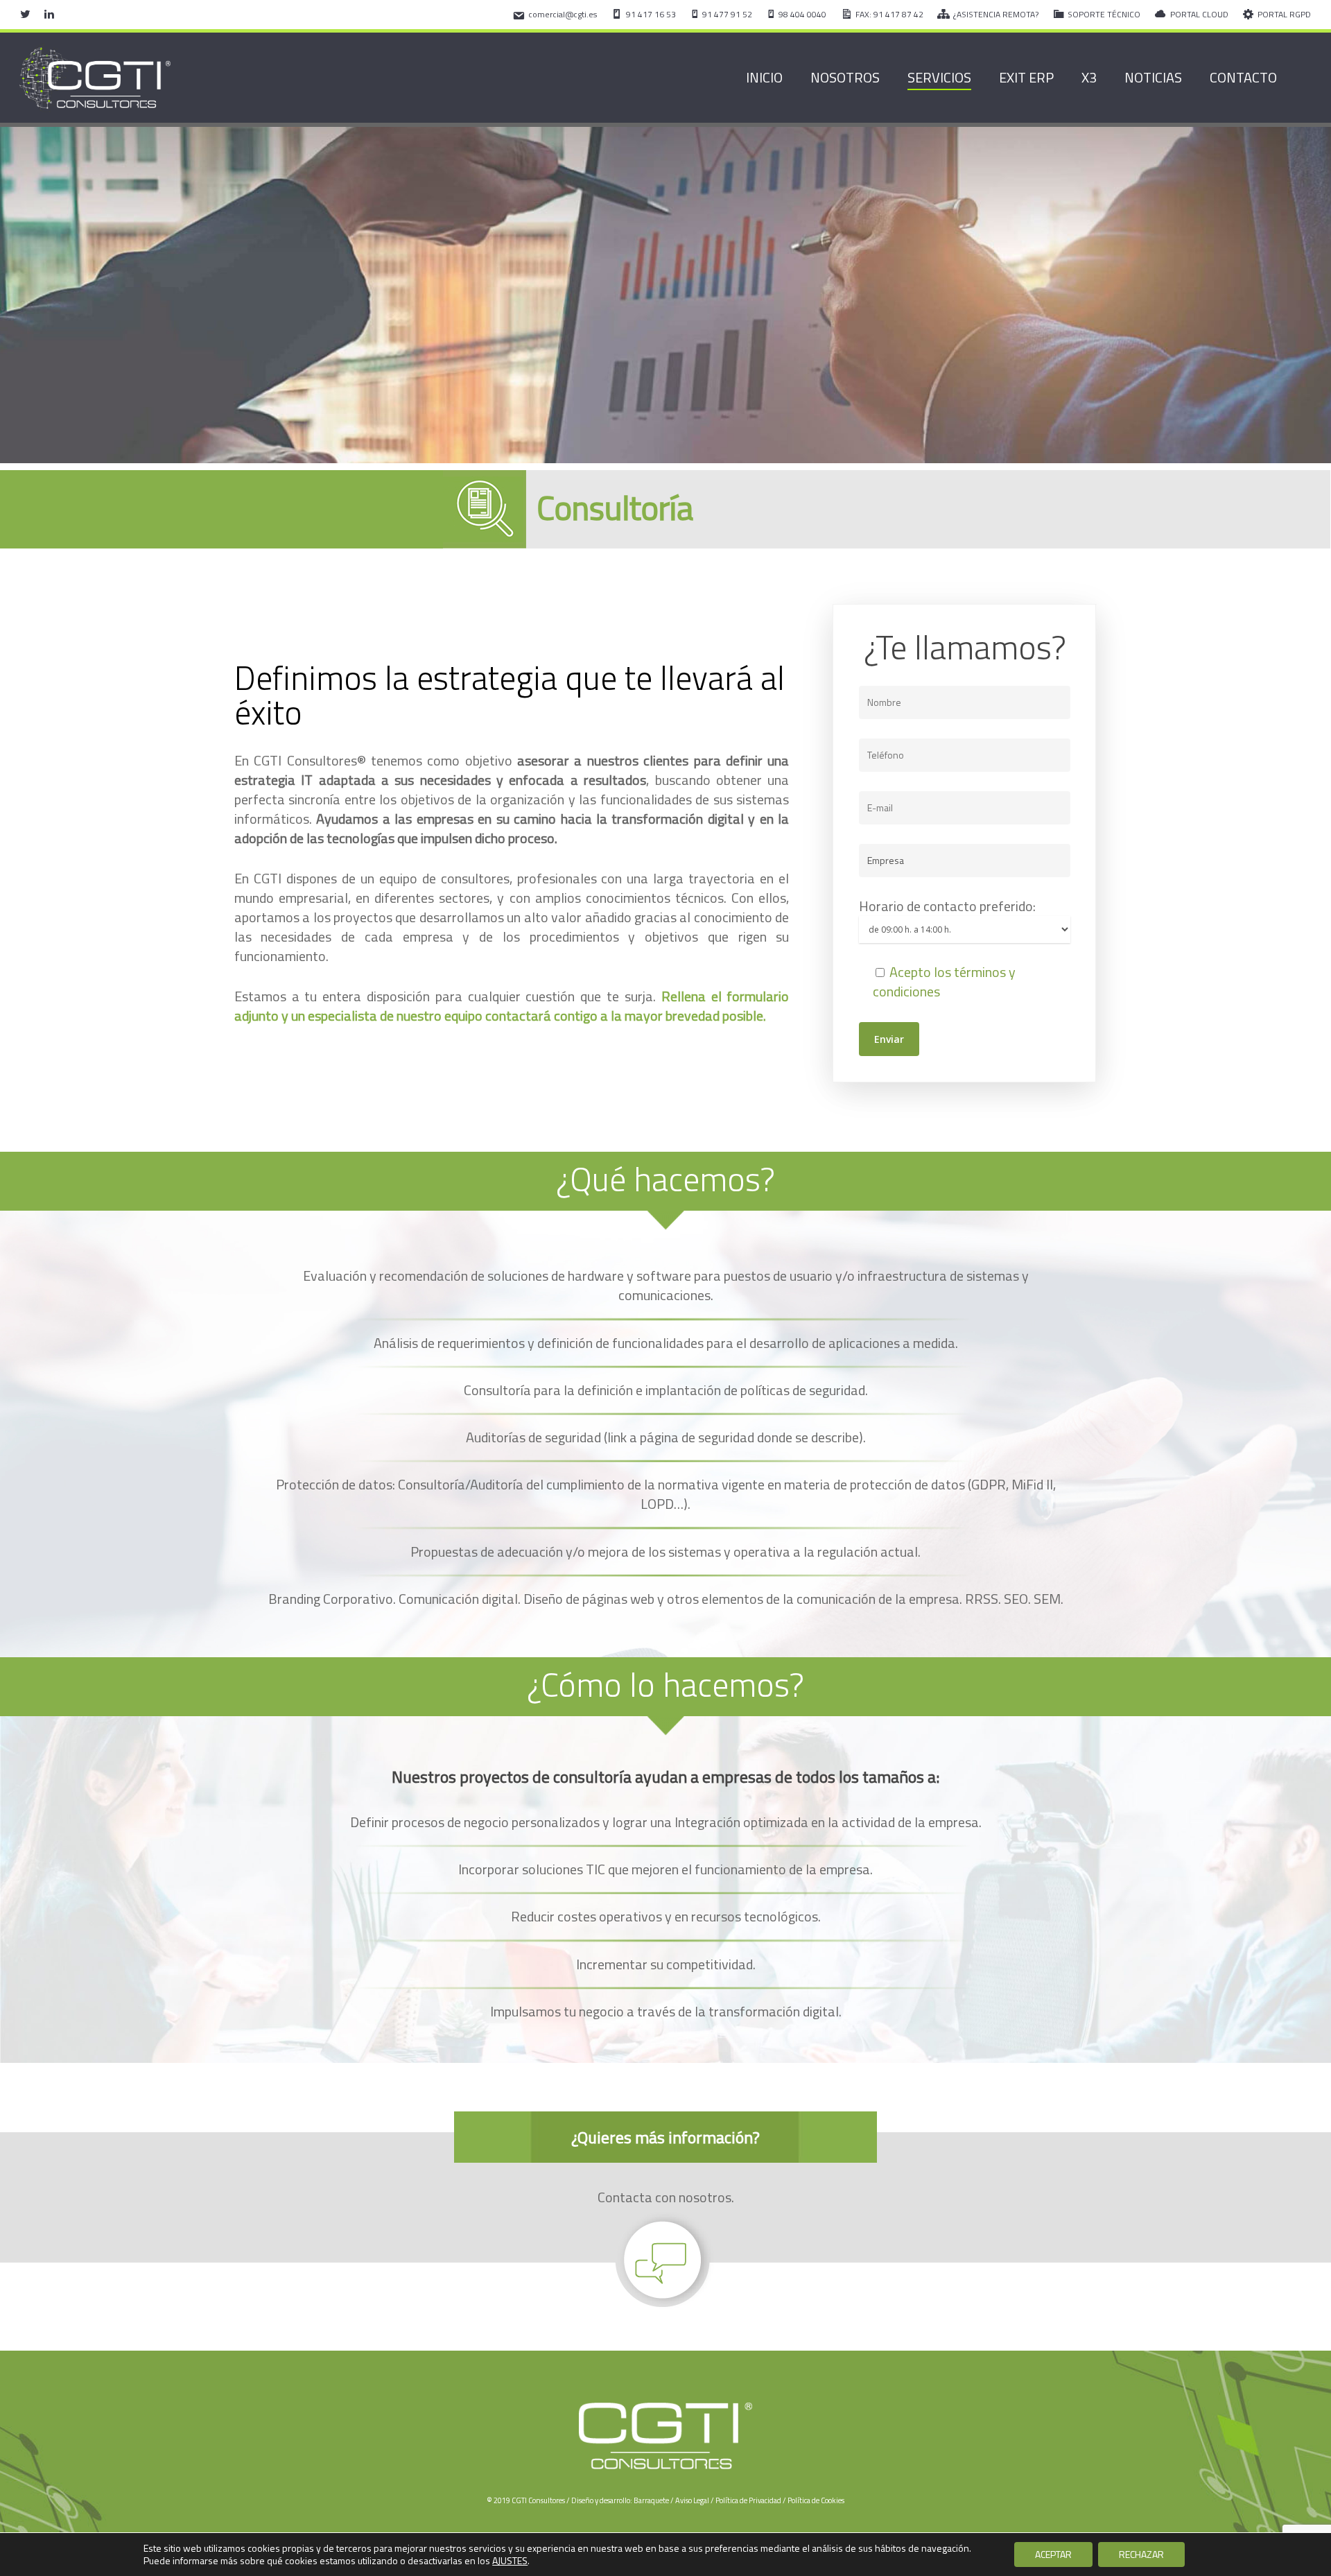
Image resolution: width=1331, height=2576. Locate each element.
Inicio (764, 78)
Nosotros (845, 78)
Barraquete (651, 2500)
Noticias (1153, 78)
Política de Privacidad (748, 2500)
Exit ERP (1026, 78)
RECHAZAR (1141, 2554)
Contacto (1243, 78)
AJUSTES (510, 2561)
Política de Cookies (816, 2500)
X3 (1089, 78)
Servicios (939, 78)
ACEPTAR (1053, 2554)
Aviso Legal (692, 2500)
